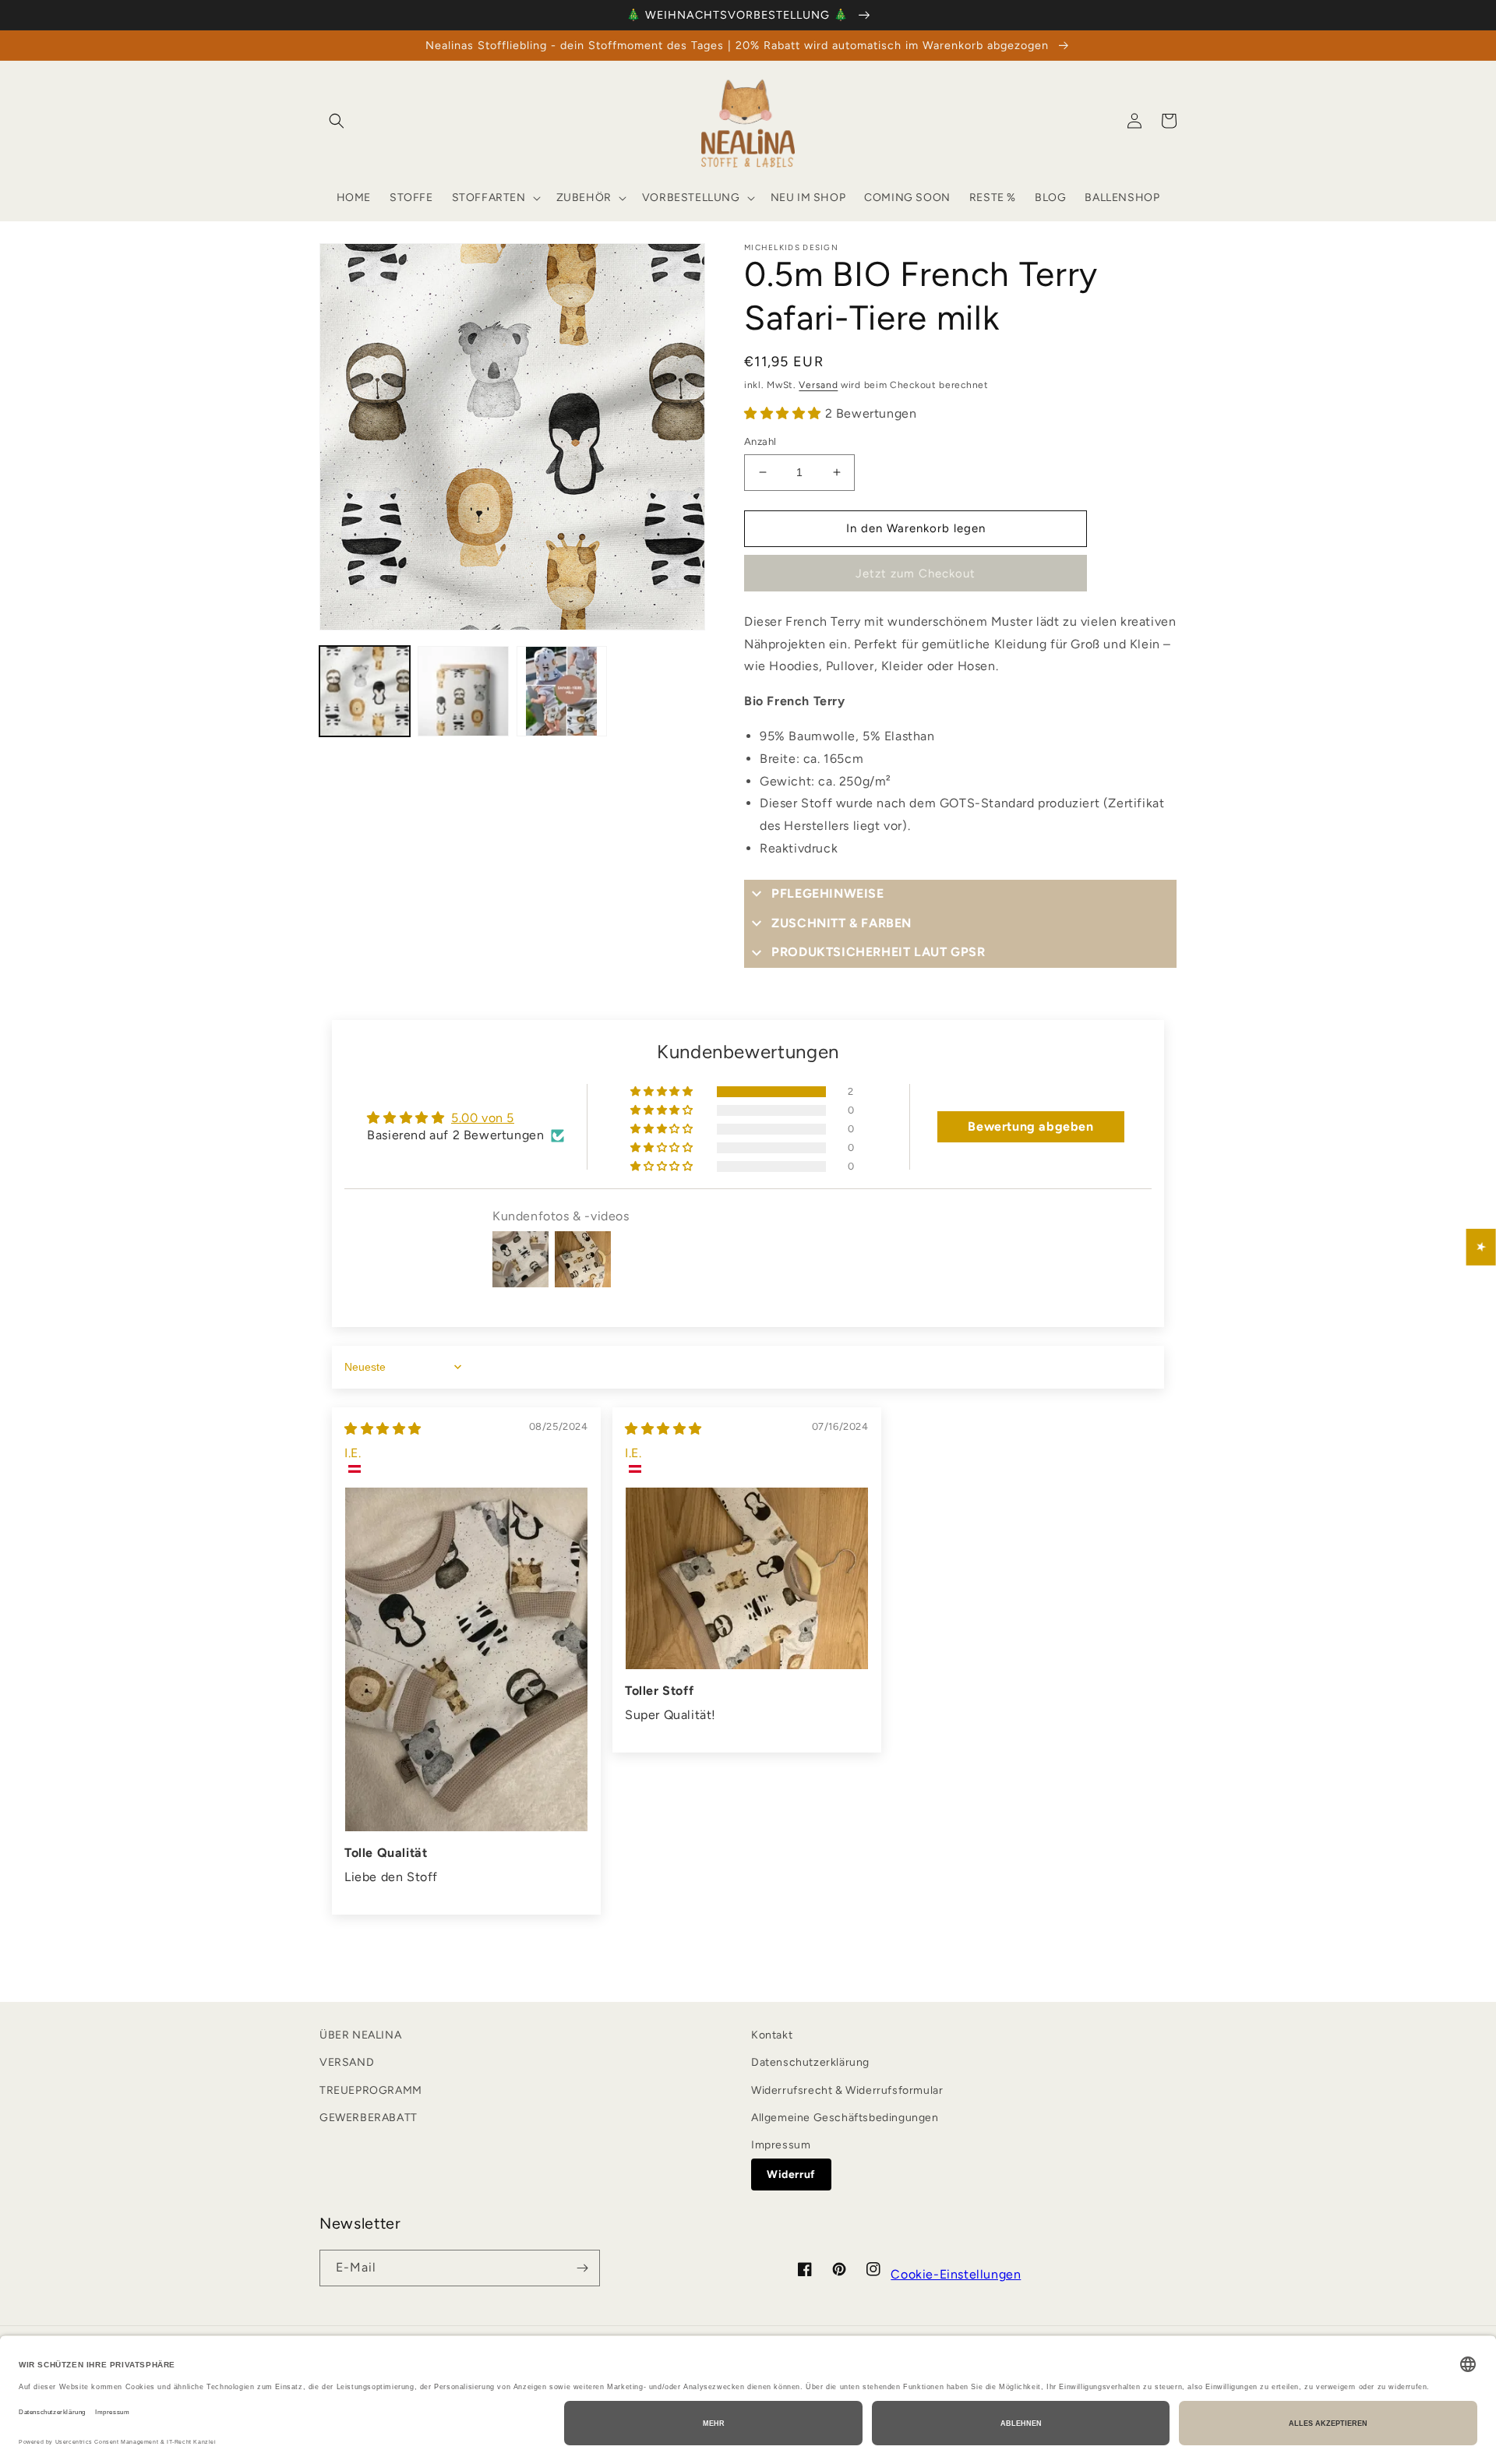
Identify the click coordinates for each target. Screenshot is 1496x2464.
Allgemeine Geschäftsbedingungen (845, 2118)
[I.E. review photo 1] (466, 1659)
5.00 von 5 (483, 1118)
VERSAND (347, 2062)
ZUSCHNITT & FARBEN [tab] (841, 923)
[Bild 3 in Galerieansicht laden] (562, 691)
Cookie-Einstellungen (956, 2274)
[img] (383, 1429)
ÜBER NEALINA (360, 2035)
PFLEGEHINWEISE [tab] (827, 893)
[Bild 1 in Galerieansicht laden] (365, 691)
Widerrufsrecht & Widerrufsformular (847, 2090)
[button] (337, 121)
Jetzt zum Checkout (916, 574)
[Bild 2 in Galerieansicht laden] (463, 691)
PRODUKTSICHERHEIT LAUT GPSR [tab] (878, 952)
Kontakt (772, 2035)
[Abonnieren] (582, 2268)
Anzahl (760, 441)
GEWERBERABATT (369, 2118)
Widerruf (791, 2175)
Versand (818, 385)
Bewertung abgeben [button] (1030, 1126)
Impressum (781, 2145)
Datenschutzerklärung (810, 2062)
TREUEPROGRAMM (371, 2090)
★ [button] (1482, 1247)
